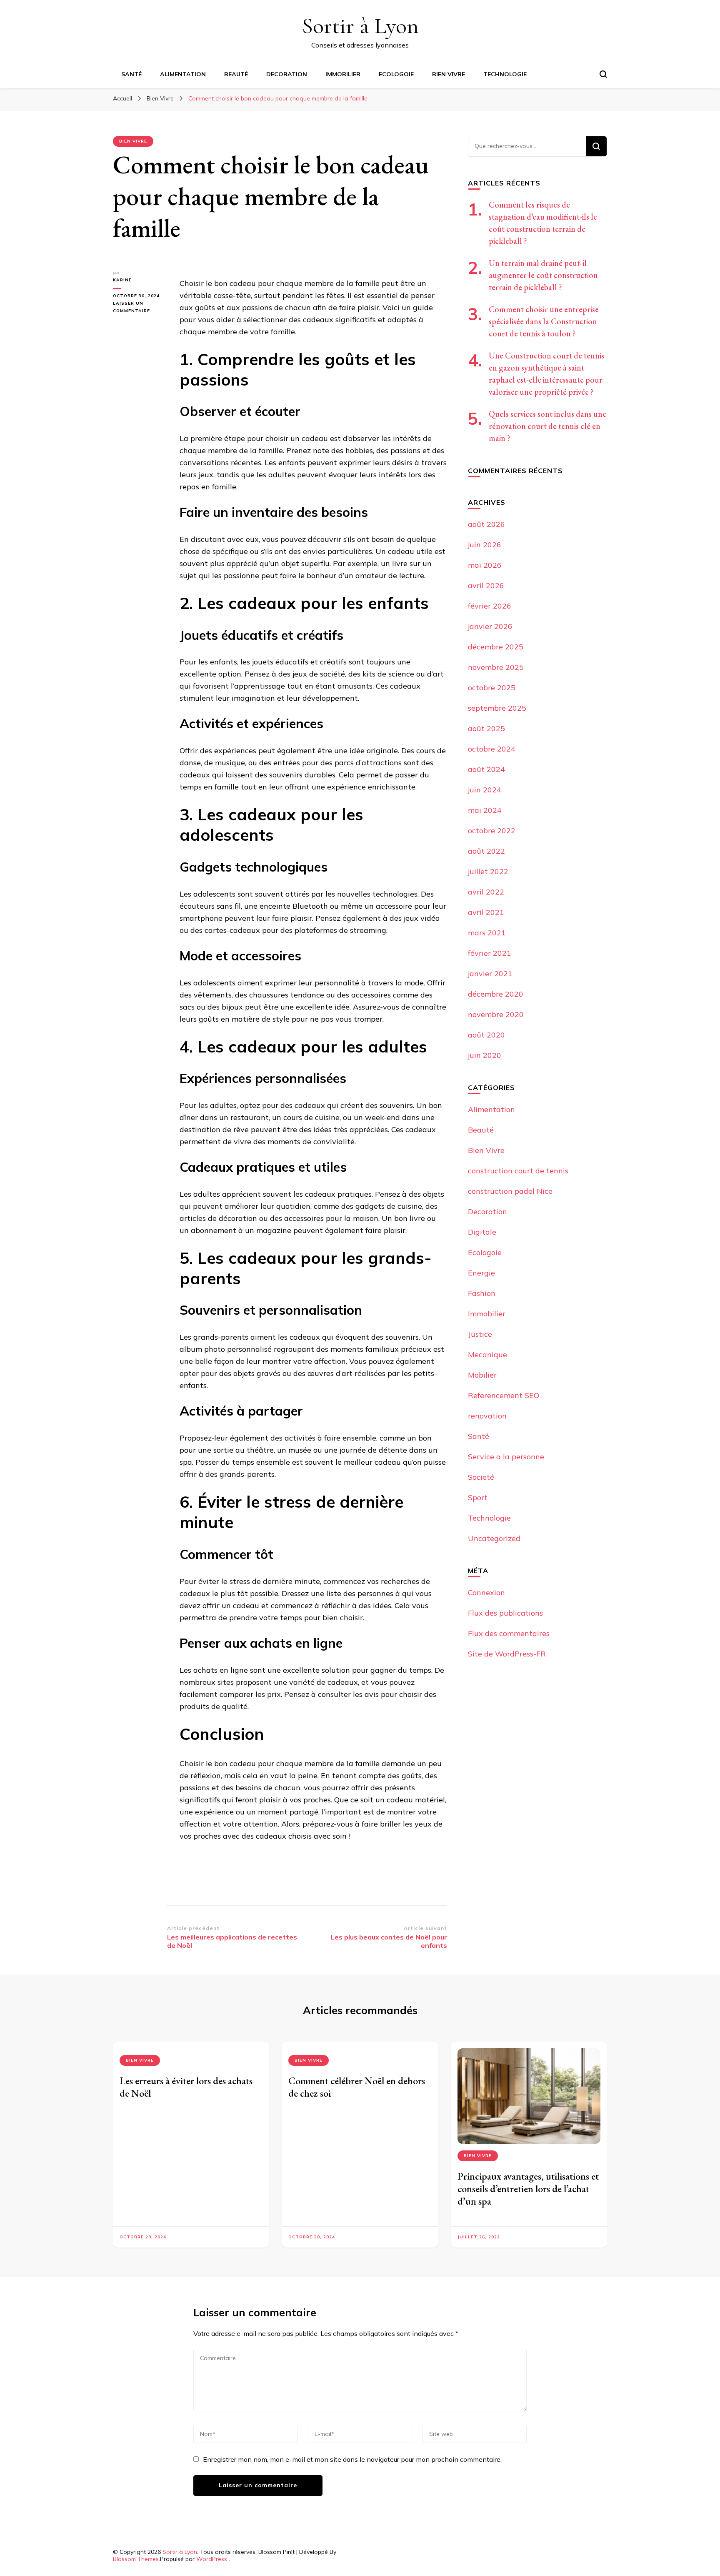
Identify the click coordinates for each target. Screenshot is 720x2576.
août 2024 (486, 769)
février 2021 (490, 953)
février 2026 (490, 606)
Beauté (236, 74)
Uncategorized (494, 1538)
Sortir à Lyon (360, 26)
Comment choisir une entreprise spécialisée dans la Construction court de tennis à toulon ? (544, 321)
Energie (481, 1273)
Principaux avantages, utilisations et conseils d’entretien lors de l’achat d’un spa (528, 2189)
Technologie (505, 74)
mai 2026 (485, 565)
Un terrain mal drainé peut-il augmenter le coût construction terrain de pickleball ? (543, 275)
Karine (122, 280)
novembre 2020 (496, 1014)
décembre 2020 (496, 994)
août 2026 (486, 524)
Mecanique (487, 1354)
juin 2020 (485, 1055)
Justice (480, 1334)
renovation (487, 1416)
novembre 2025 (496, 667)
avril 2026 (486, 585)
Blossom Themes (136, 2559)
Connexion (486, 1592)
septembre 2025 (497, 708)
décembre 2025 (496, 647)
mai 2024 (485, 810)
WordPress (212, 2559)
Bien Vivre (449, 74)
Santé (131, 74)
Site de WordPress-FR (507, 1654)
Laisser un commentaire (140, 308)
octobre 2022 (492, 831)
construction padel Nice (510, 1191)
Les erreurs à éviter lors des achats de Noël (186, 2087)
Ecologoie (396, 74)
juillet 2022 (488, 871)
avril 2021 (486, 912)
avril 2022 (486, 892)
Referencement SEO (504, 1395)
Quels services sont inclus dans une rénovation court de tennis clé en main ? (547, 426)
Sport (478, 1497)
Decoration (287, 74)
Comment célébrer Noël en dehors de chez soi (357, 2087)
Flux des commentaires (509, 1633)
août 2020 (486, 1035)
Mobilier (482, 1375)
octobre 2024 (492, 749)
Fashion (482, 1293)
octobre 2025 (492, 688)
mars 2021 (487, 933)
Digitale (482, 1232)
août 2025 (486, 728)
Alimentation (183, 74)
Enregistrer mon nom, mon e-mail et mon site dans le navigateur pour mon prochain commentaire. (352, 2459)
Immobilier (343, 74)
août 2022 (486, 851)
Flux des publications (505, 1613)
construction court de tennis (518, 1171)
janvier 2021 (490, 974)
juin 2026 (485, 545)
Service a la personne (506, 1457)
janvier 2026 (490, 626)
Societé (481, 1477)
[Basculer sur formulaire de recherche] (603, 74)
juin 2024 (485, 790)
